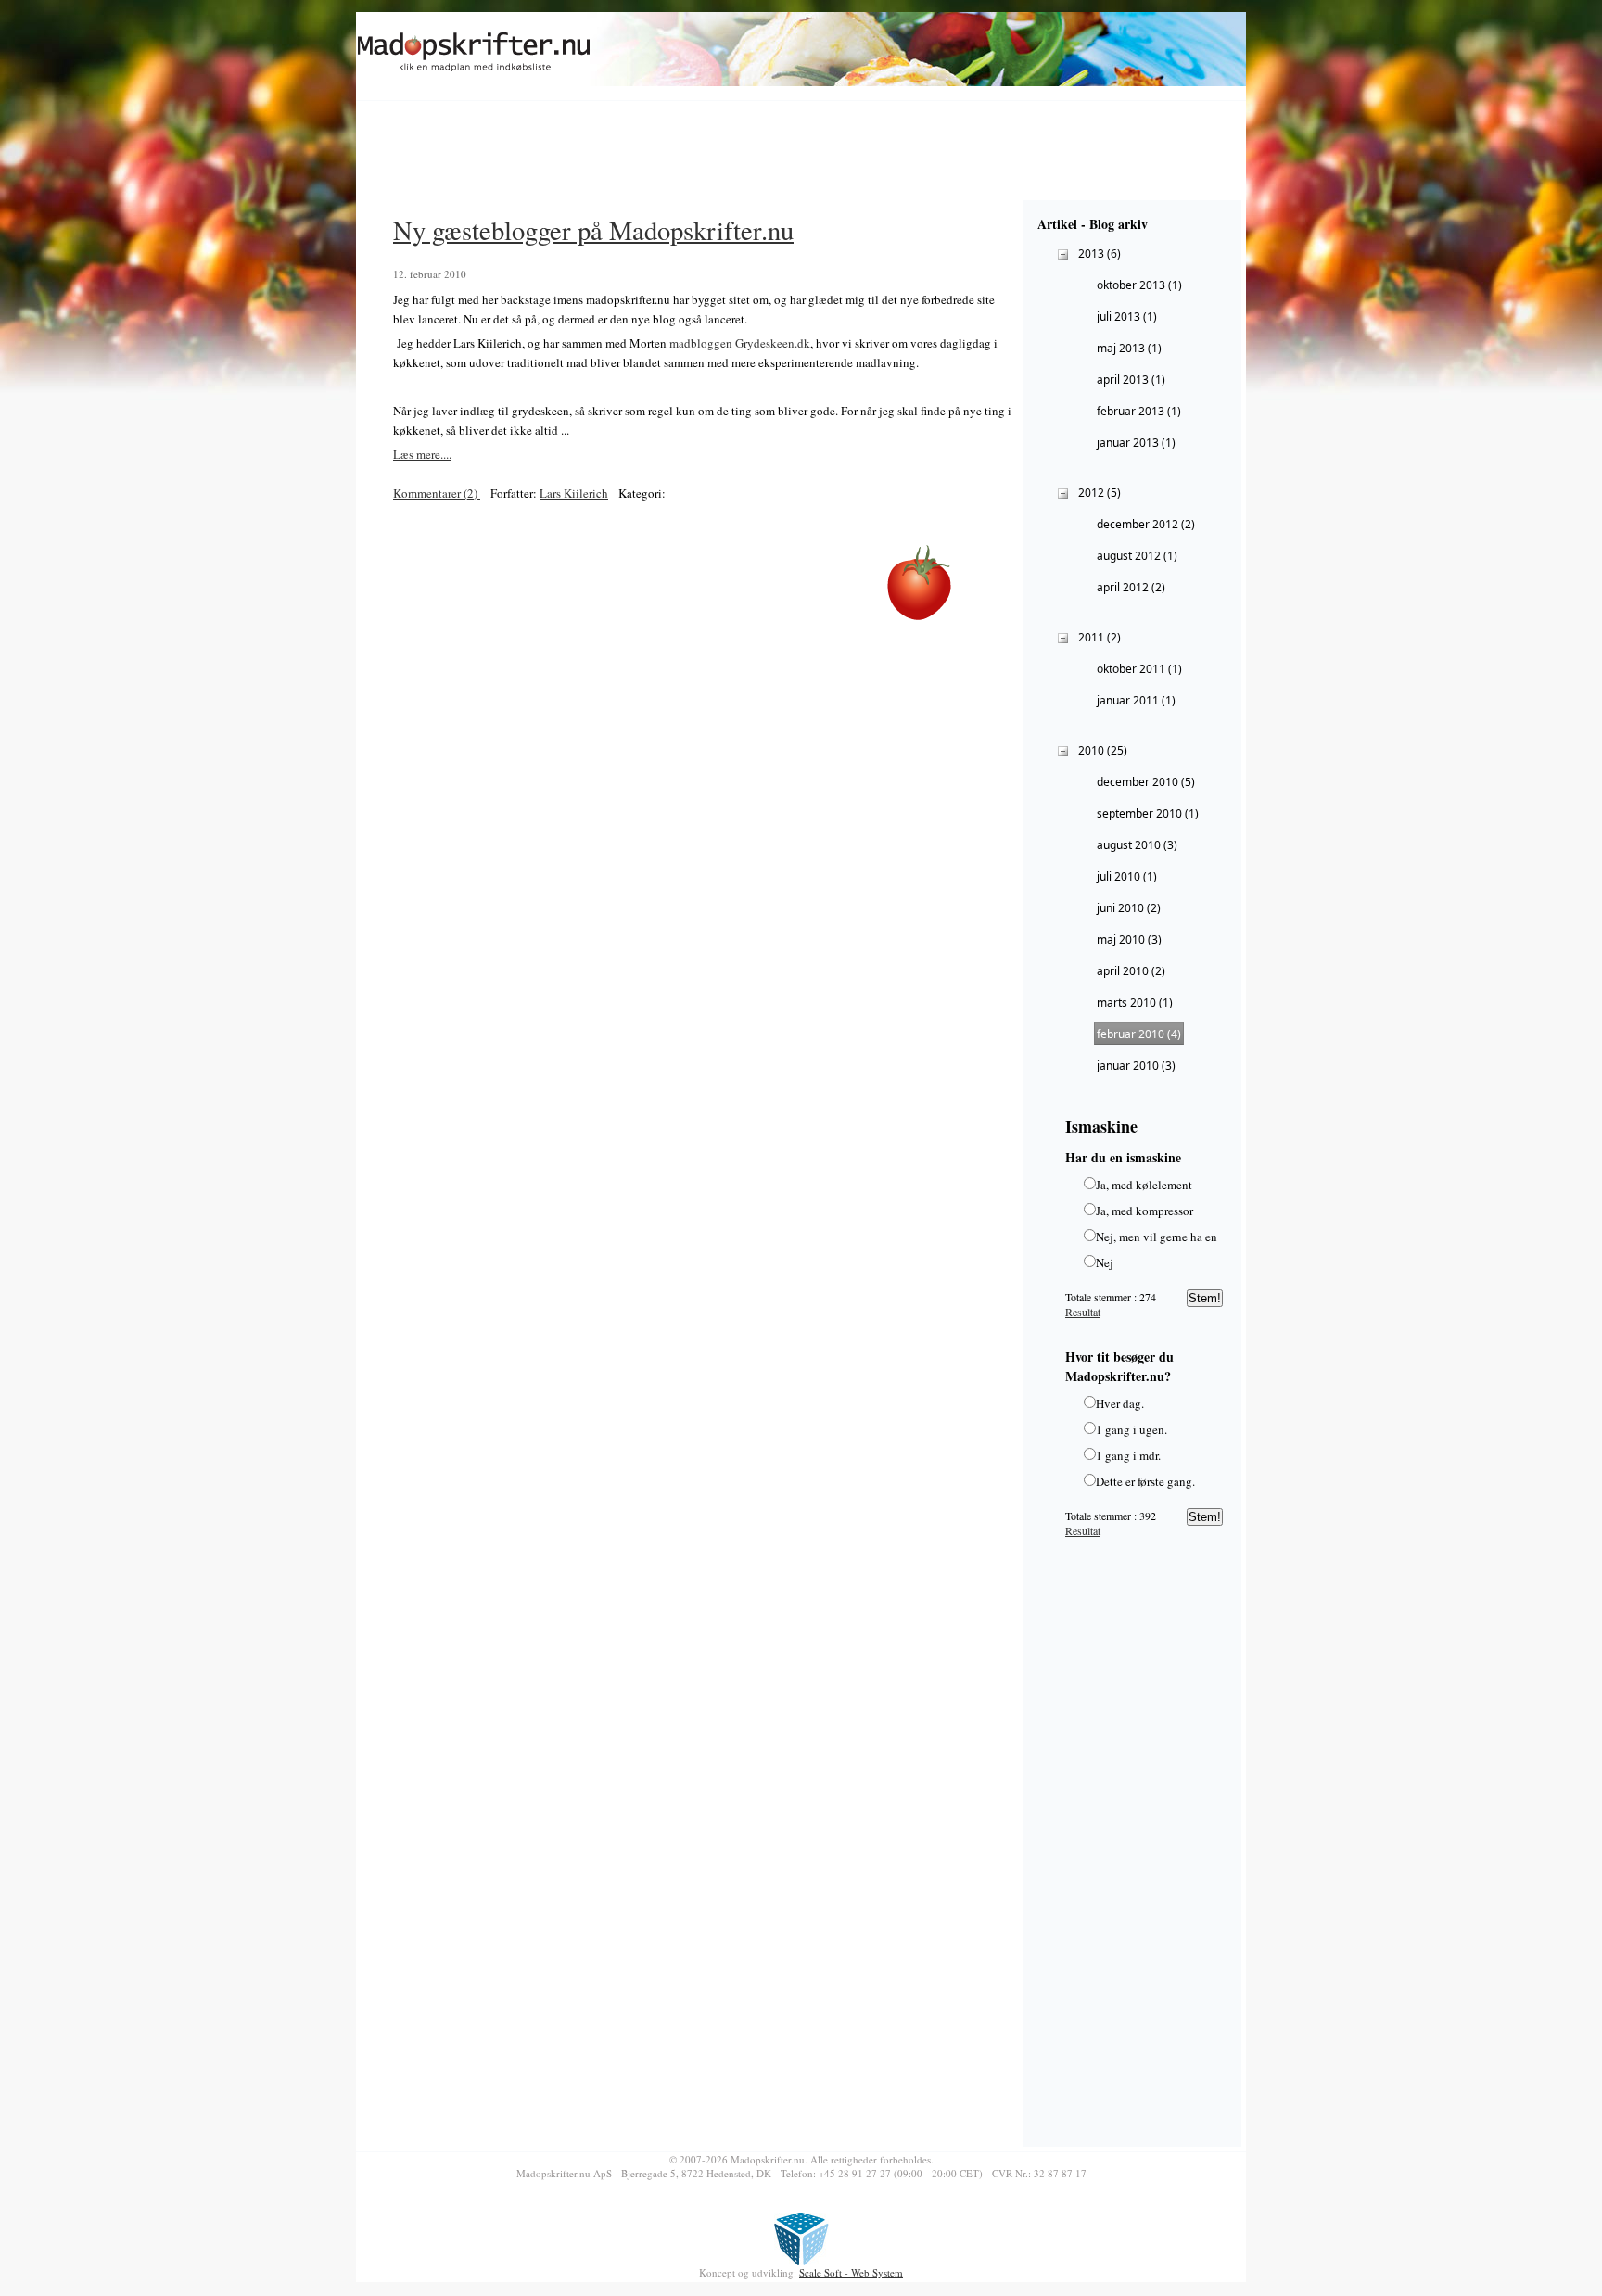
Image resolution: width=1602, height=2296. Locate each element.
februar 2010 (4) (1139, 1034)
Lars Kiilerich (574, 493)
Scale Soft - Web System (851, 2272)
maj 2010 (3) (1129, 939)
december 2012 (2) (1146, 524)
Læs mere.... (422, 454)
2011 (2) (1100, 637)
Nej (1105, 1262)
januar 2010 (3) (1136, 1066)
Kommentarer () (437, 493)
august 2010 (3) (1137, 845)
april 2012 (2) (1131, 587)
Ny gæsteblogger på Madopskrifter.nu (593, 230)
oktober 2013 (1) (1139, 285)
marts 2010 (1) (1135, 1002)
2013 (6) (1100, 254)
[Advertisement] (703, 154)
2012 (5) (1100, 493)
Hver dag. (1120, 1403)
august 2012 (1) (1137, 556)
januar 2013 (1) (1136, 443)
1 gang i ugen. (1132, 1429)
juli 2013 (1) (1127, 317)
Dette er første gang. (1145, 1481)
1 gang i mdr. (1128, 1455)
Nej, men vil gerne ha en (1157, 1237)
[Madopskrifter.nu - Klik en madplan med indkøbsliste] (474, 72)
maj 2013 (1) (1129, 348)
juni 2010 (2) (1129, 908)
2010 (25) (1103, 750)
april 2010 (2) (1131, 971)
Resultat (1083, 1312)
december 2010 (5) (1146, 782)
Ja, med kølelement (1144, 1185)
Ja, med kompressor (1144, 1211)
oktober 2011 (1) (1139, 669)
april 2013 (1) (1131, 380)
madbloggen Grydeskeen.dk (740, 343)
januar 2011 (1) (1136, 700)
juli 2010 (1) (1127, 876)
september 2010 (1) (1148, 813)
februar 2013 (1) (1139, 411)
